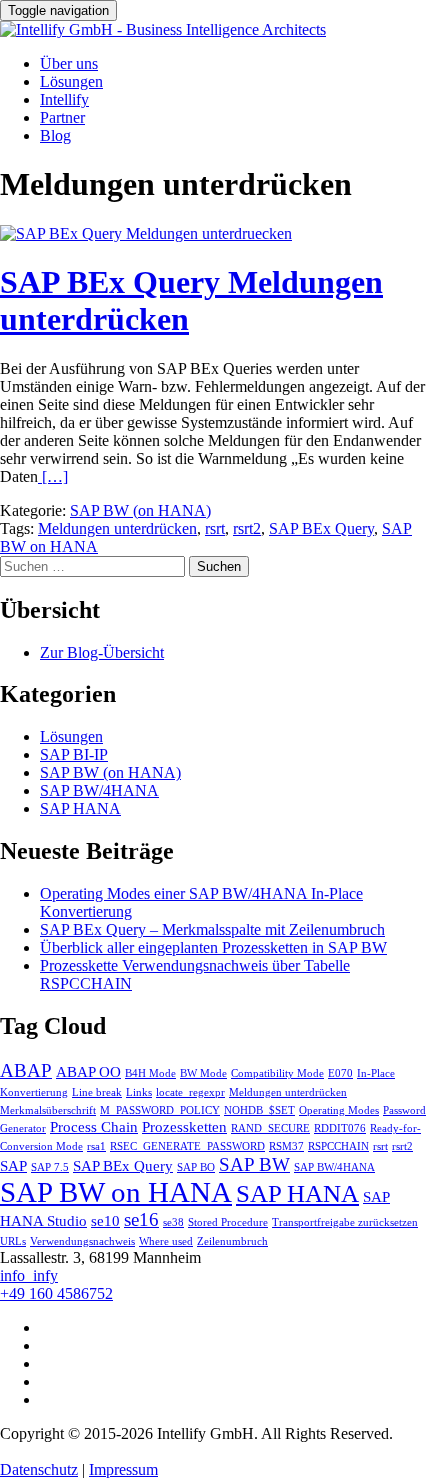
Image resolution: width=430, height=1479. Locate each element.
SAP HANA (80, 808)
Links (139, 1092)
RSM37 (286, 1146)
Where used (166, 1241)
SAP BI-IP (74, 754)
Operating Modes (339, 1110)
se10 (105, 1220)
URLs (13, 1241)
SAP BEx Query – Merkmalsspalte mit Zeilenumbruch (212, 929)
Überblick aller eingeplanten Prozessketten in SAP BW (213, 947)
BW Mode (203, 1073)
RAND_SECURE (270, 1128)
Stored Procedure (228, 1222)
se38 (173, 1222)
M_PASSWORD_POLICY (160, 1110)
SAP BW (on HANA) (140, 510)
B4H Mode (150, 1073)
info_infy (29, 1275)
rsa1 (96, 1146)
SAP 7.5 (50, 1167)
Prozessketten (184, 1126)
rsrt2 (247, 528)
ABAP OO (88, 1071)
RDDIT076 (340, 1128)
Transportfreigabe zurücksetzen (345, 1222)
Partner (62, 117)
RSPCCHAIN (338, 1146)
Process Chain (94, 1126)
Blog (55, 135)
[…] (53, 476)
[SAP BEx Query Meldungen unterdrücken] (146, 233)
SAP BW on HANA (116, 1192)
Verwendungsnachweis (82, 1241)
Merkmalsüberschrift (48, 1110)
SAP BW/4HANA (99, 790)
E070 (340, 1073)
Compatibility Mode (277, 1073)
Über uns (69, 63)
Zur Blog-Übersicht (102, 652)
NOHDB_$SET (259, 1110)
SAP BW (254, 1164)
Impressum (123, 1469)
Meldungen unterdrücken (117, 528)
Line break (97, 1092)
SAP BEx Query (321, 528)
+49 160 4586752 (56, 1293)
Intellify (64, 99)
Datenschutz (39, 1469)
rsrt (215, 528)
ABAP (26, 1070)
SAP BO (196, 1167)
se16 (141, 1219)
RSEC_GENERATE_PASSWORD (187, 1146)
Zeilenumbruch (232, 1241)
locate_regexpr (190, 1092)
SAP (13, 1165)
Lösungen (71, 81)
